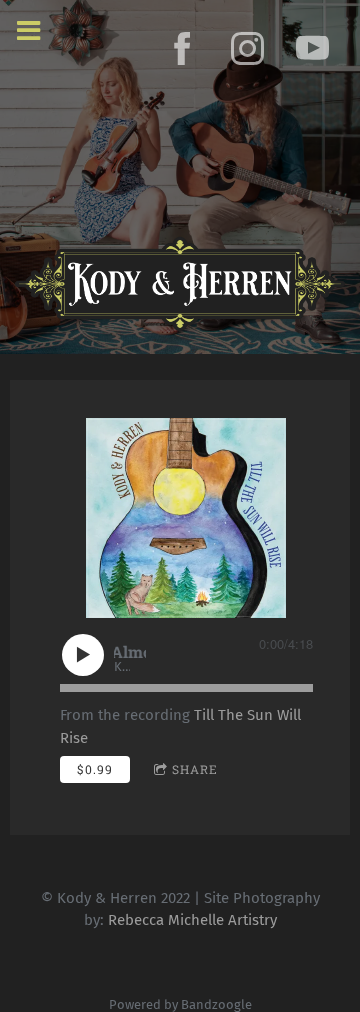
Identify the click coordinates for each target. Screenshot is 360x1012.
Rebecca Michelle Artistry (192, 920)
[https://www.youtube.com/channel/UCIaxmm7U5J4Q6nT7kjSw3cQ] (312, 48)
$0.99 (95, 769)
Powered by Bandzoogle (180, 1004)
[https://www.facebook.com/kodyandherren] (182, 48)
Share (195, 769)
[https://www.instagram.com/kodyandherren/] (247, 48)
